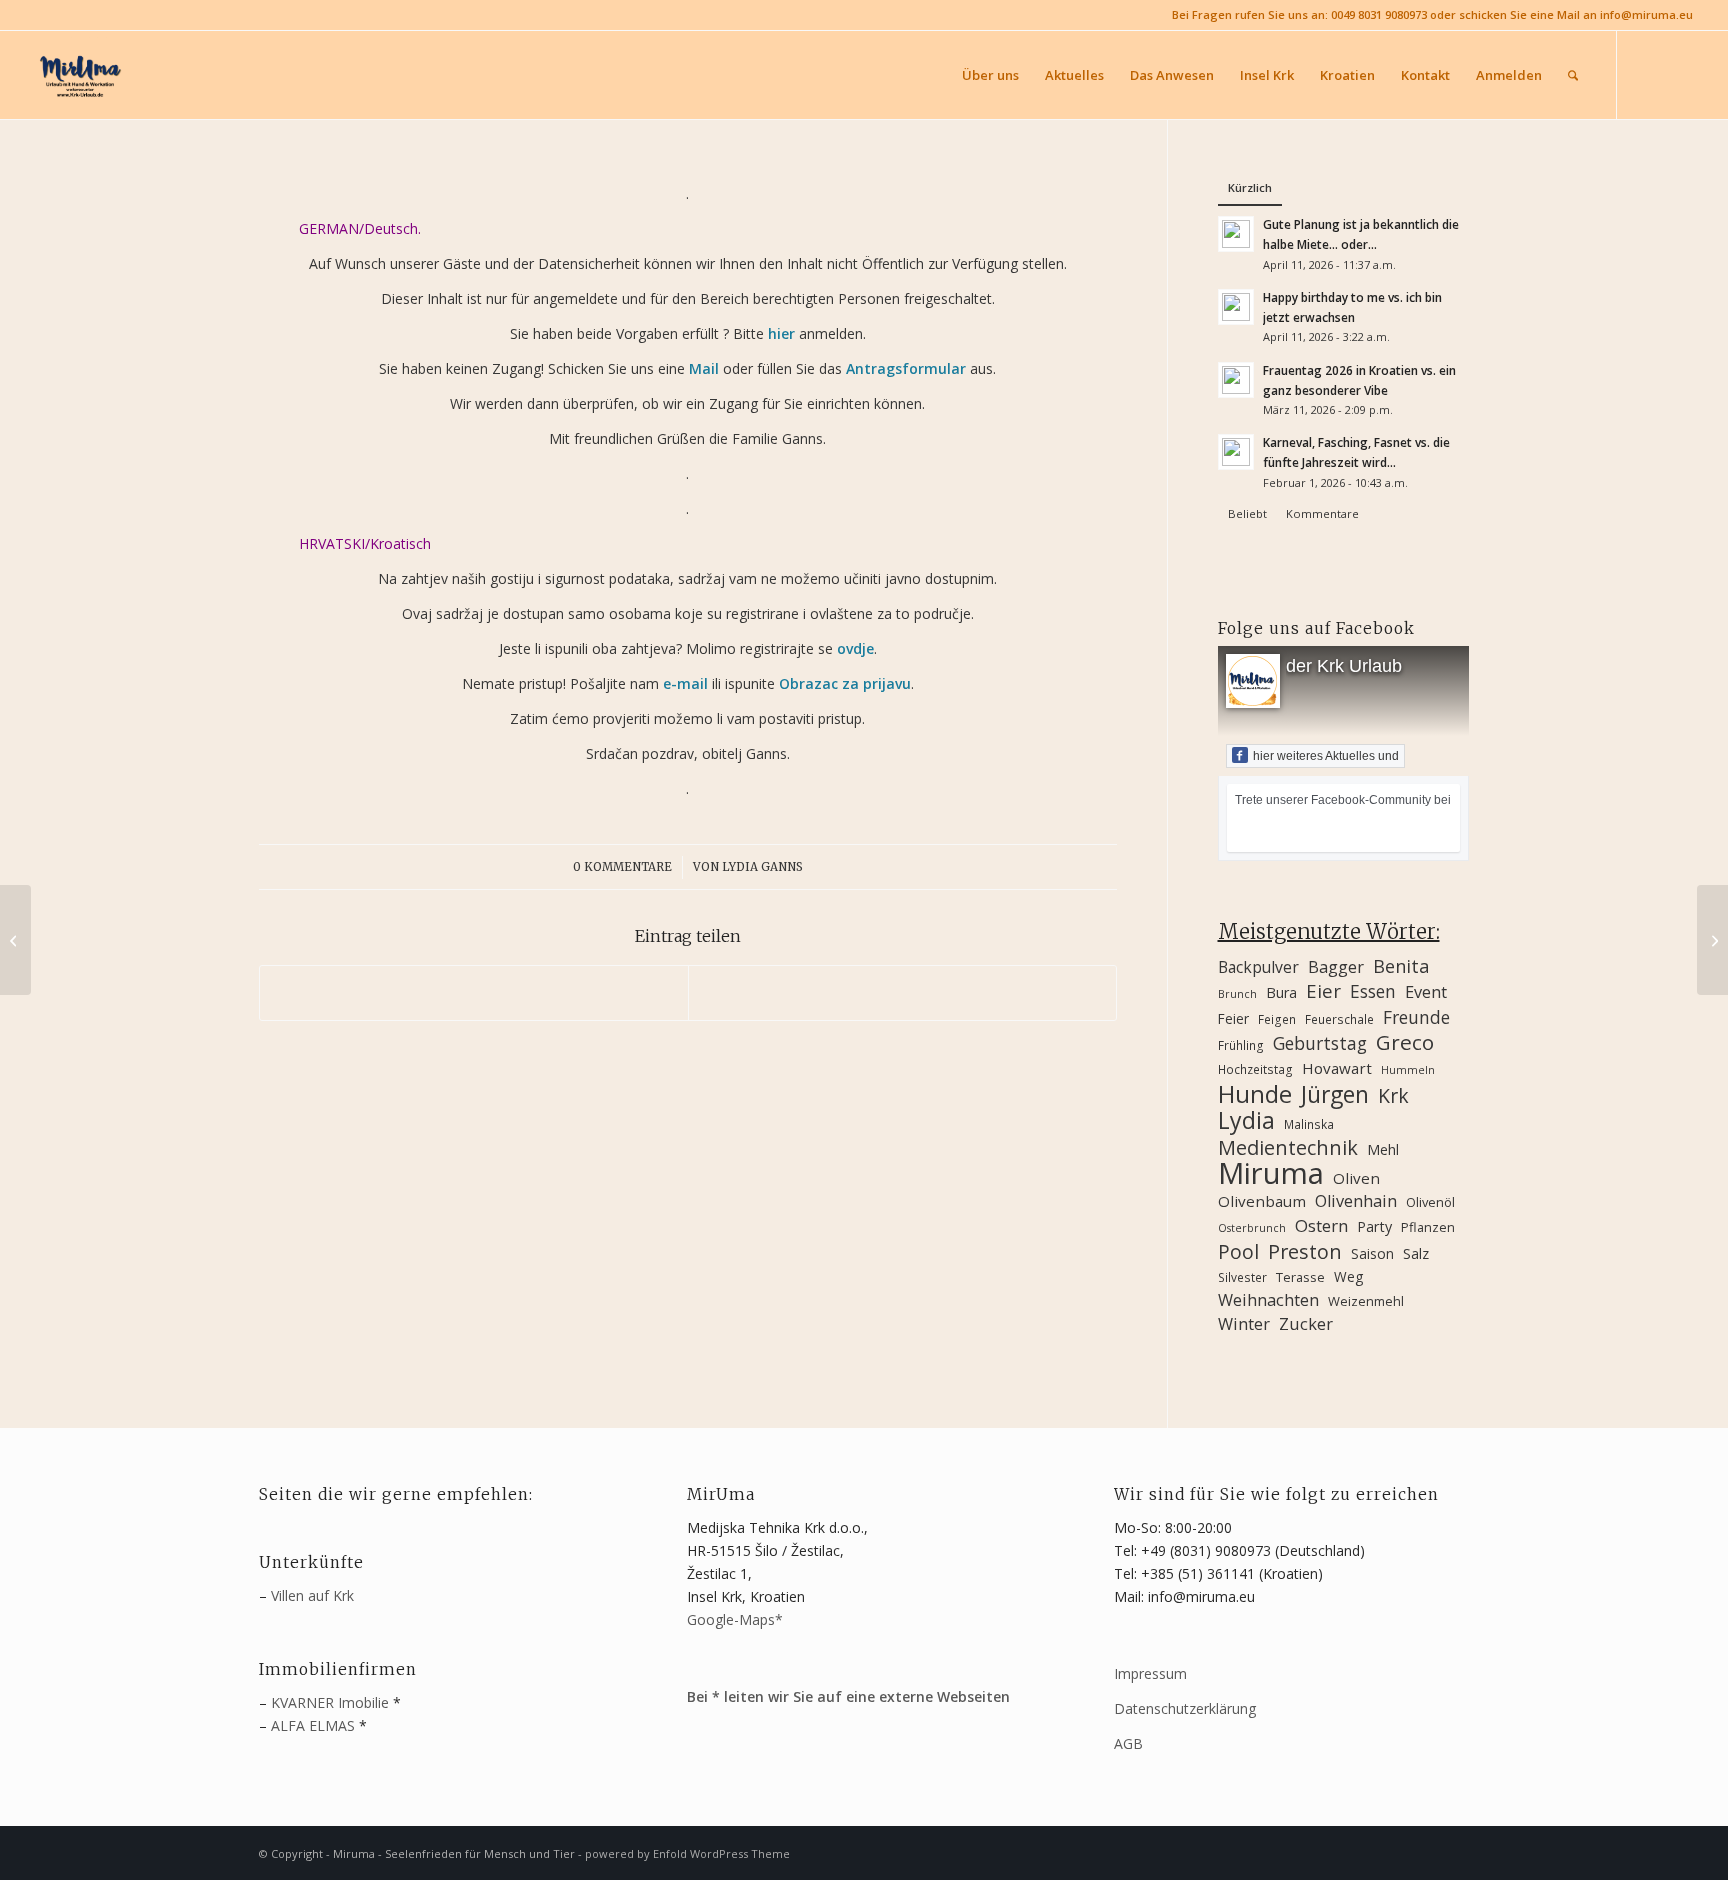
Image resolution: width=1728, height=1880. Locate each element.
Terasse (1300, 1277)
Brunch (1237, 994)
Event (1426, 992)
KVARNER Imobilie (330, 1702)
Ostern (1321, 1225)
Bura (1281, 992)
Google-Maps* (735, 1619)
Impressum (1150, 1673)
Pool (1238, 1251)
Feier (1233, 1018)
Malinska (1309, 1124)
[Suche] (1573, 75)
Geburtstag (1320, 1043)
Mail (704, 368)
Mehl (1383, 1149)
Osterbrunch (1252, 1228)
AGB (1128, 1743)
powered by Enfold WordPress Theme (687, 1853)
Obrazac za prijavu (845, 683)
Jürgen (1335, 1094)
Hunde (1255, 1093)
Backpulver (1258, 967)
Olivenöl (1430, 1202)
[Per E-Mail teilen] (902, 993)
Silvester (1242, 1277)
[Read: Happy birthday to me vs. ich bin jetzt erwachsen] (1236, 307)
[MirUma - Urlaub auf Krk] (79, 75)
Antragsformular (906, 368)
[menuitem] (990, 75)
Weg (1348, 1276)
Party (1374, 1226)
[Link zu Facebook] (1648, 74)
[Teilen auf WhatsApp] (474, 993)
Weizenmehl (1366, 1301)
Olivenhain (1356, 1201)
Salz (1416, 1253)
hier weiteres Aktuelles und (1326, 756)
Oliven (1356, 1178)
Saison (1372, 1253)
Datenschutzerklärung (1185, 1708)
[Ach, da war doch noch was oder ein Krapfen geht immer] (15, 940)
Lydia (1246, 1120)
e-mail (685, 683)
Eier (1323, 990)
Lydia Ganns (762, 867)
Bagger (1336, 967)
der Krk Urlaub (1344, 666)
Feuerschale (1339, 1019)
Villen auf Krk (312, 1595)
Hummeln (1408, 1070)
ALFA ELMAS (313, 1725)
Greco (1405, 1042)
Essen (1373, 991)
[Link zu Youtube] (1678, 74)
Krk (1393, 1095)
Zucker (1306, 1324)
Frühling (1241, 1045)
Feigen (1277, 1019)
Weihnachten (1268, 1300)
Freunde (1416, 1017)
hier (781, 333)
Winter (1244, 1324)
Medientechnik (1288, 1147)
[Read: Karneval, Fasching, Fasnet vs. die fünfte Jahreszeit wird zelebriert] (1236, 452)
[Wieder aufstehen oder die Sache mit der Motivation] (1712, 940)
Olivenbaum (1262, 1201)
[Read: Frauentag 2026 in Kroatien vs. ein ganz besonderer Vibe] (1236, 380)
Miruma (1271, 1173)
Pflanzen (1428, 1227)
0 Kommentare (622, 867)
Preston (1305, 1251)
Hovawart (1337, 1068)
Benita (1401, 966)
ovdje (855, 648)
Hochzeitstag (1255, 1069)
